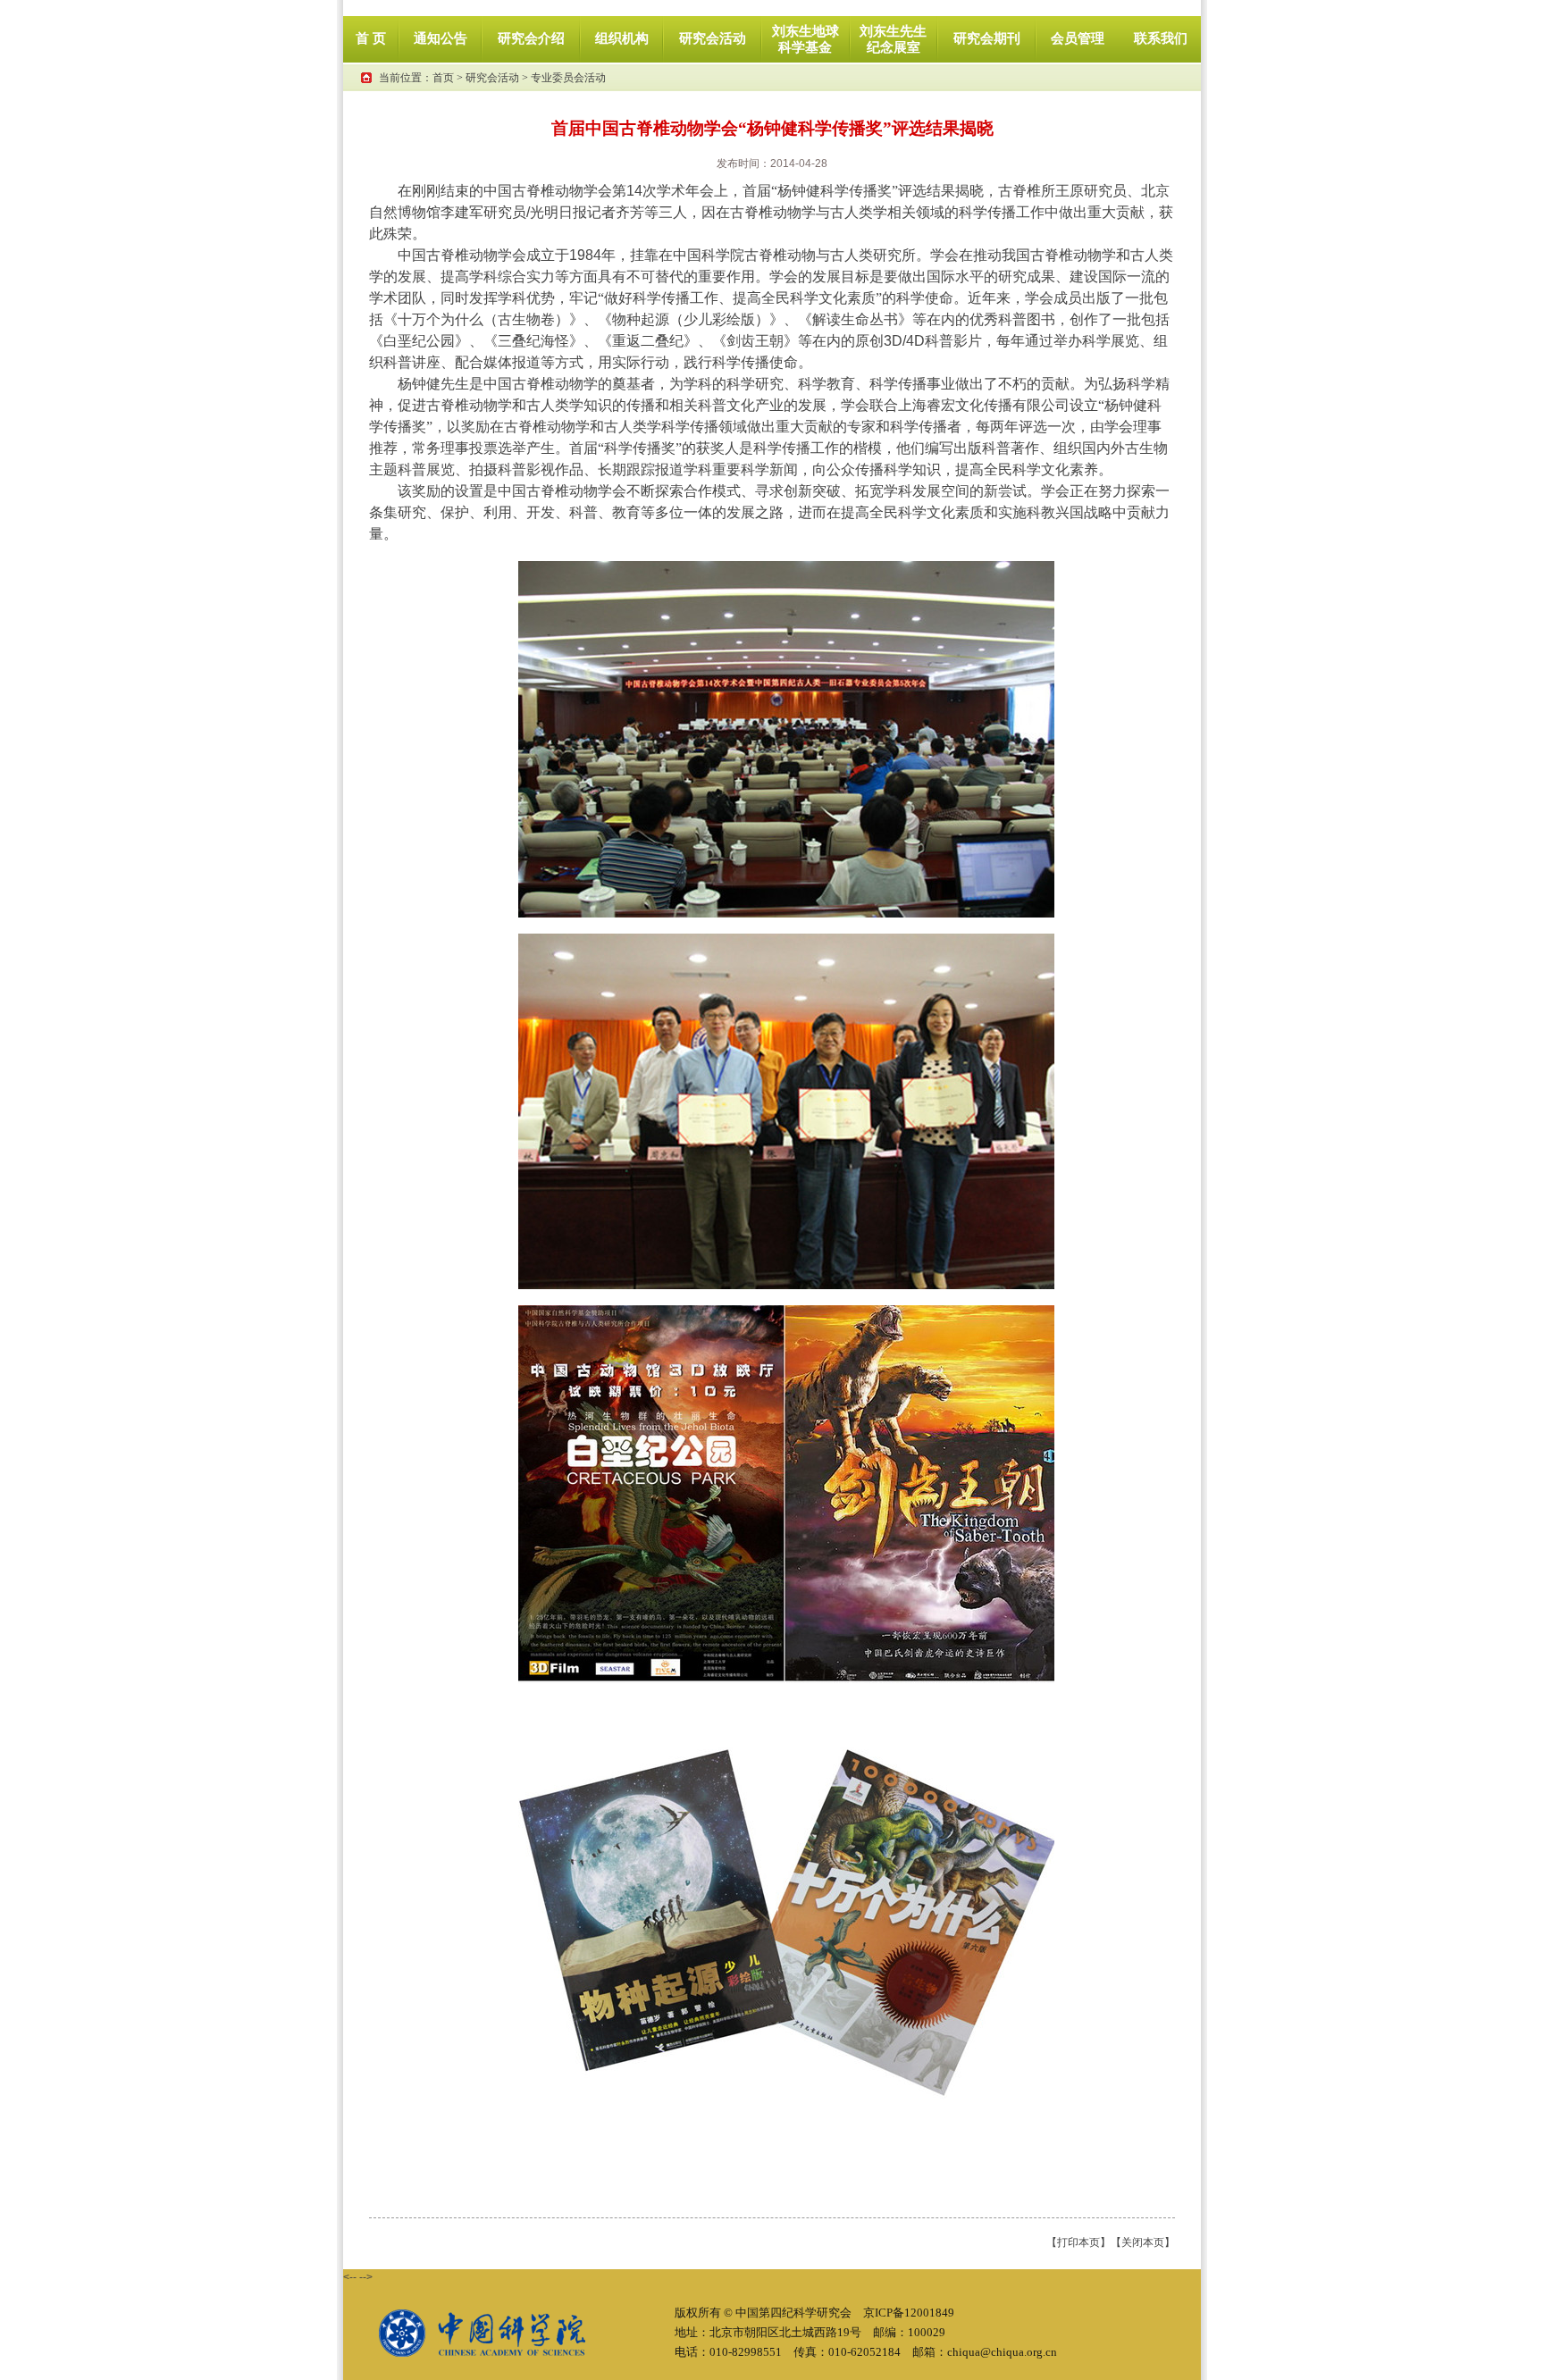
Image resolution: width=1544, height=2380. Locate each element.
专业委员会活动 (568, 78)
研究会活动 (492, 78)
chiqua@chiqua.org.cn (1002, 2352)
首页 (443, 78)
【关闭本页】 (1143, 2242)
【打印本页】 (1078, 2242)
